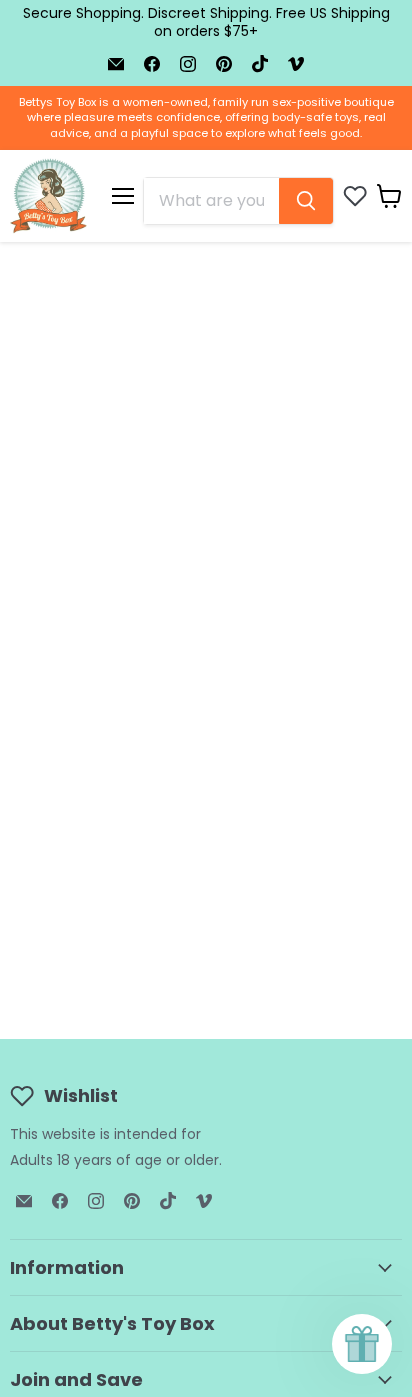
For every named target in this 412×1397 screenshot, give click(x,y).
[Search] (306, 201)
